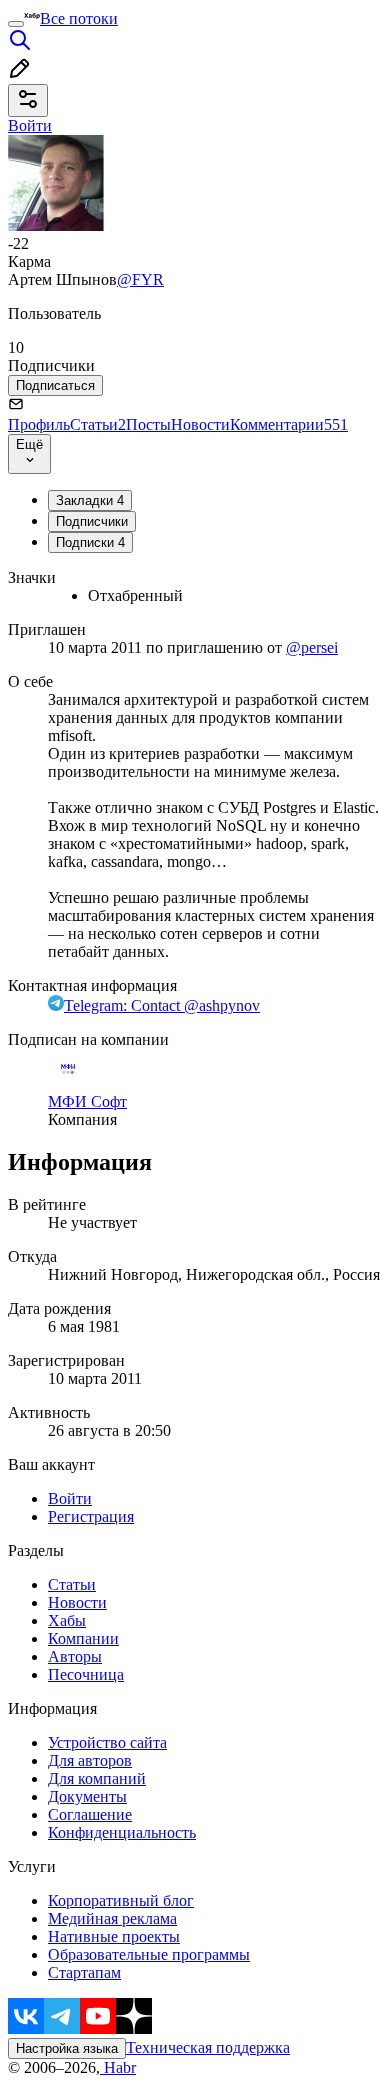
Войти (70, 1498)
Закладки (90, 500)
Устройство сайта (107, 1742)
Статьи (98, 424)
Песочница (86, 1674)
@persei (312, 647)
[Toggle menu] (16, 24)
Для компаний (97, 1778)
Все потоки (79, 18)
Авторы (75, 1656)
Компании (83, 1638)
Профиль (39, 424)
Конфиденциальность (122, 1832)
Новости (200, 424)
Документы (87, 1796)
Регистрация (91, 1516)
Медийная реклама (112, 1918)
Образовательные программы (149, 1954)
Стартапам (84, 1972)
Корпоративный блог (121, 1900)
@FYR (140, 279)
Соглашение (90, 1814)
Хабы (67, 1620)
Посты (148, 424)
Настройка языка (67, 2048)
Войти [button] (30, 125)
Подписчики (92, 521)
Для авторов (90, 1760)
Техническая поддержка (208, 2047)
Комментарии (289, 424)
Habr (118, 2067)
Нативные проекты (114, 1936)
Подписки (90, 542)
